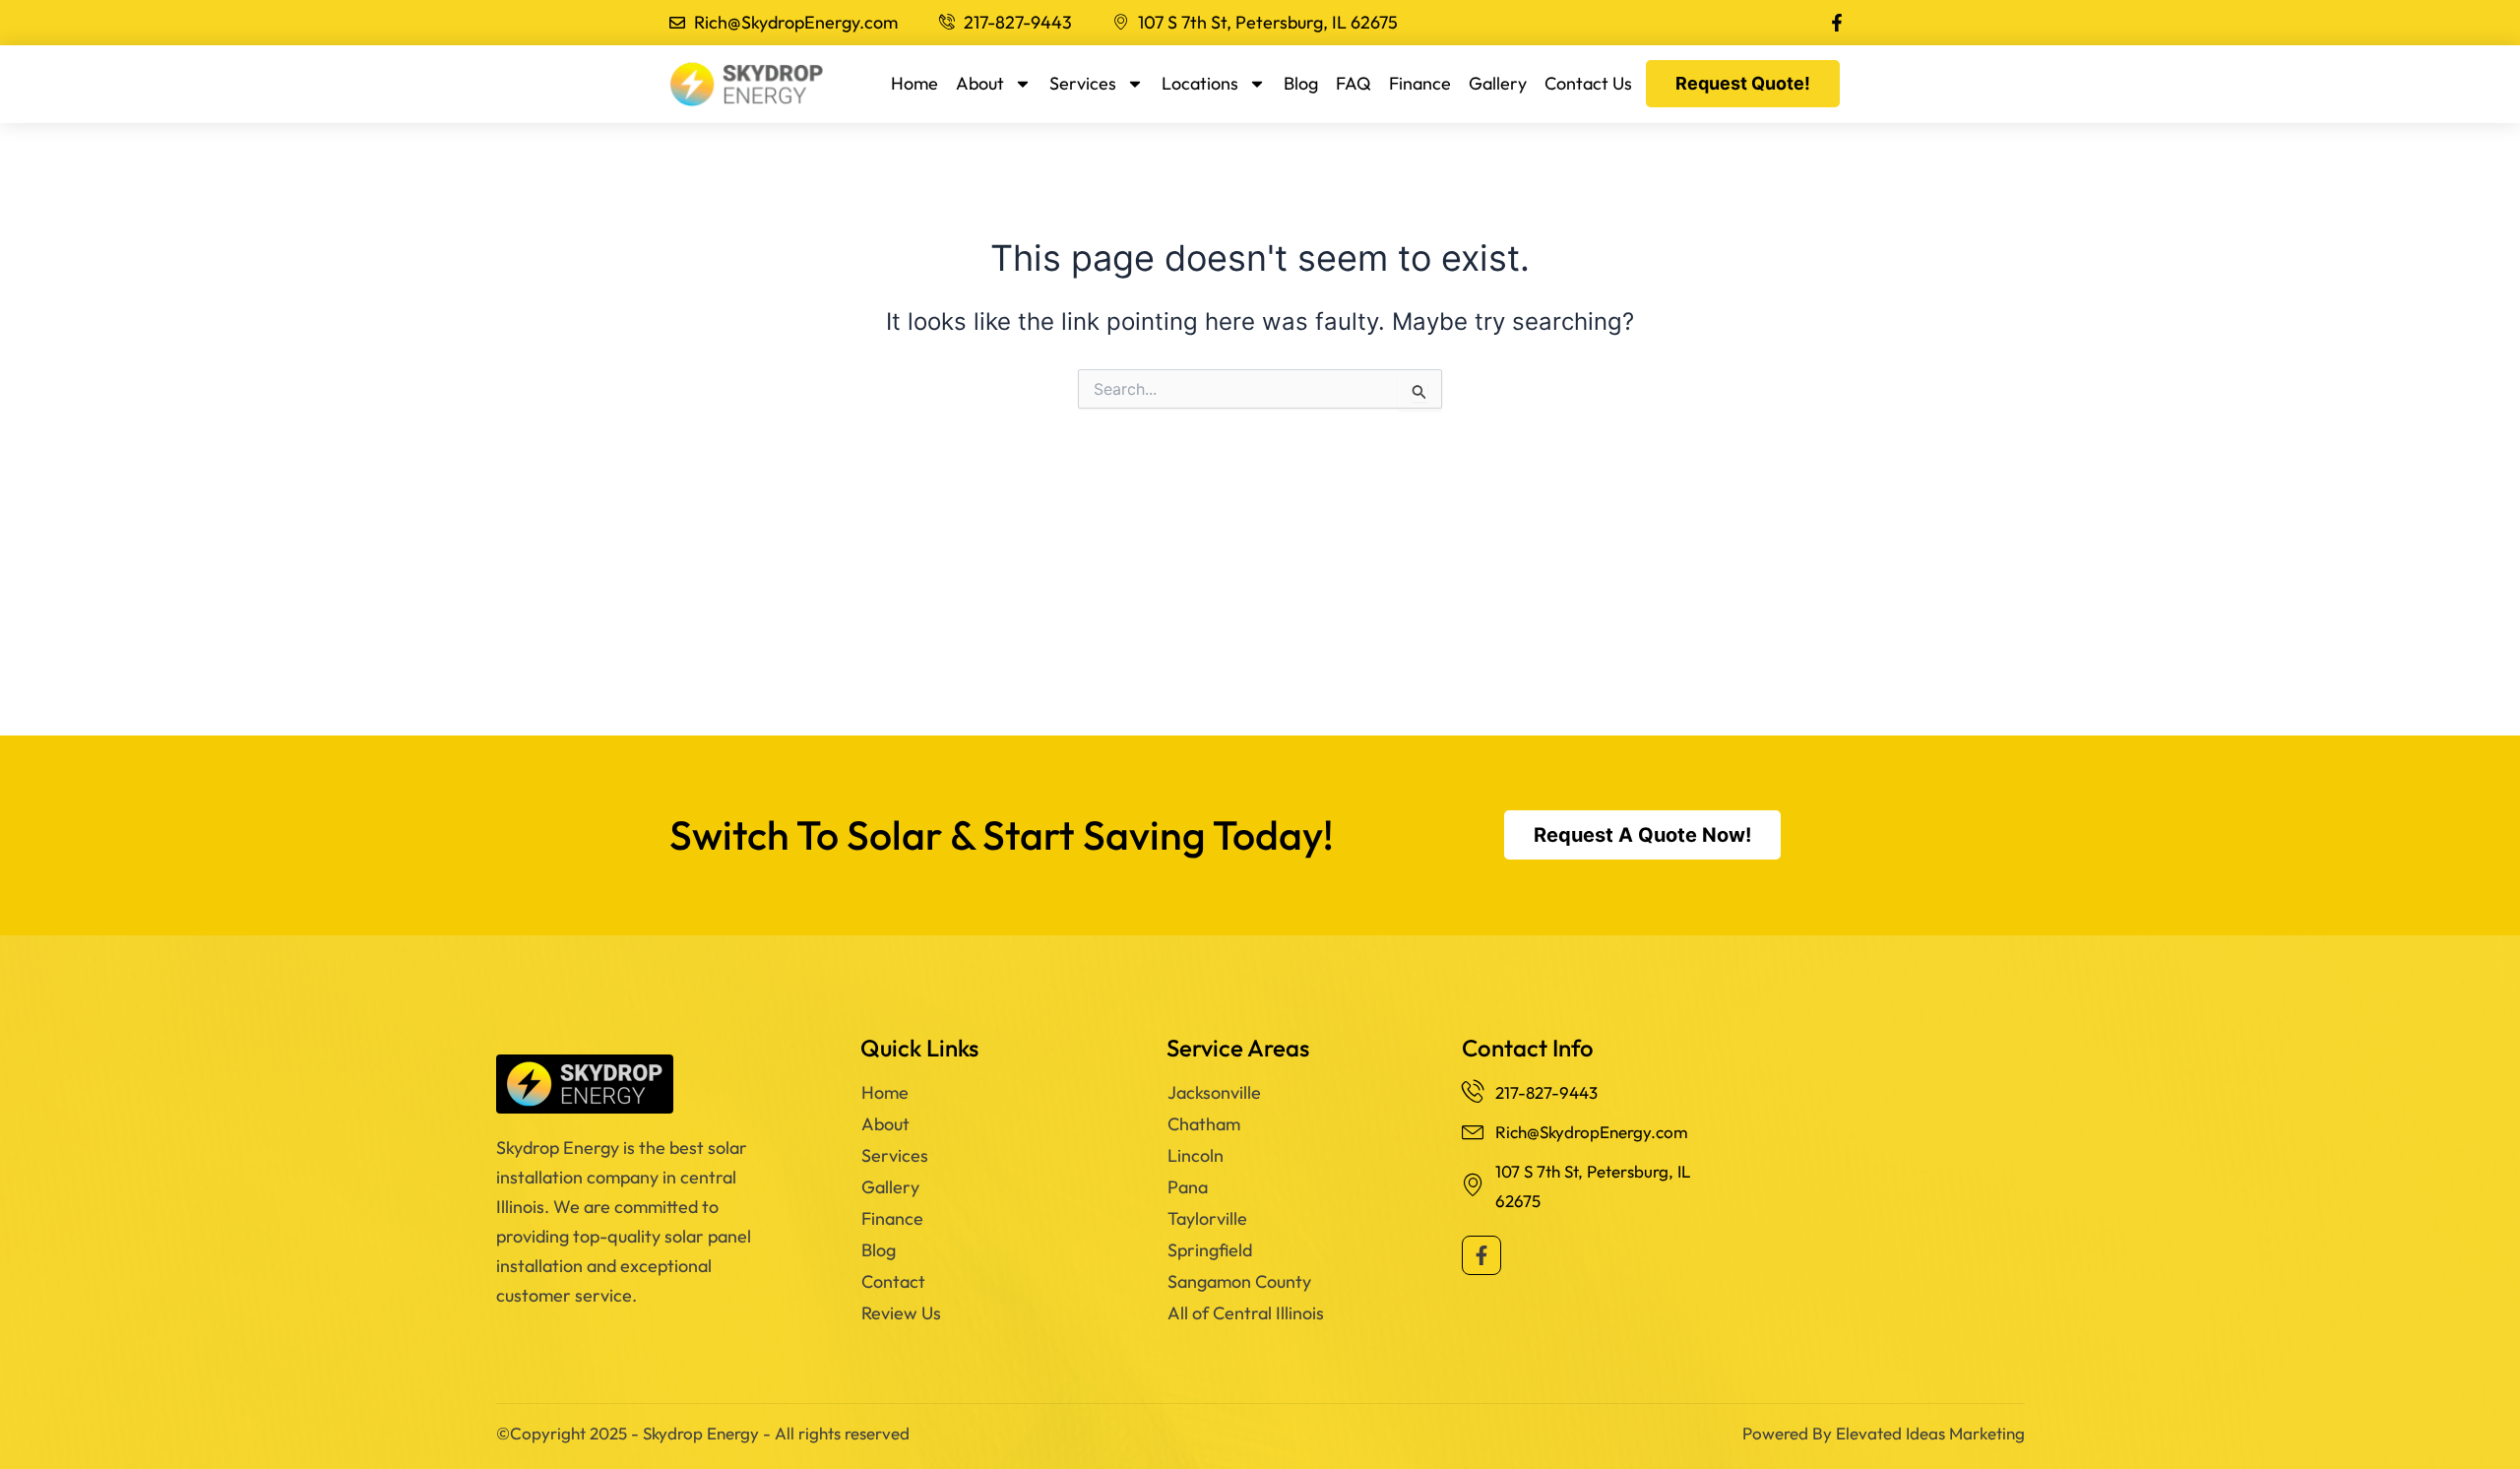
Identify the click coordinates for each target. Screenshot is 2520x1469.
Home (914, 83)
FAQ (1354, 83)
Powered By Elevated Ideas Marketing (1884, 1433)
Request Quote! (1743, 83)
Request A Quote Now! (1642, 835)
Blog (1301, 83)
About (980, 83)
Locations (1200, 83)
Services (1083, 83)
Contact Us (1588, 83)
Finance (1420, 83)
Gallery (1498, 83)
